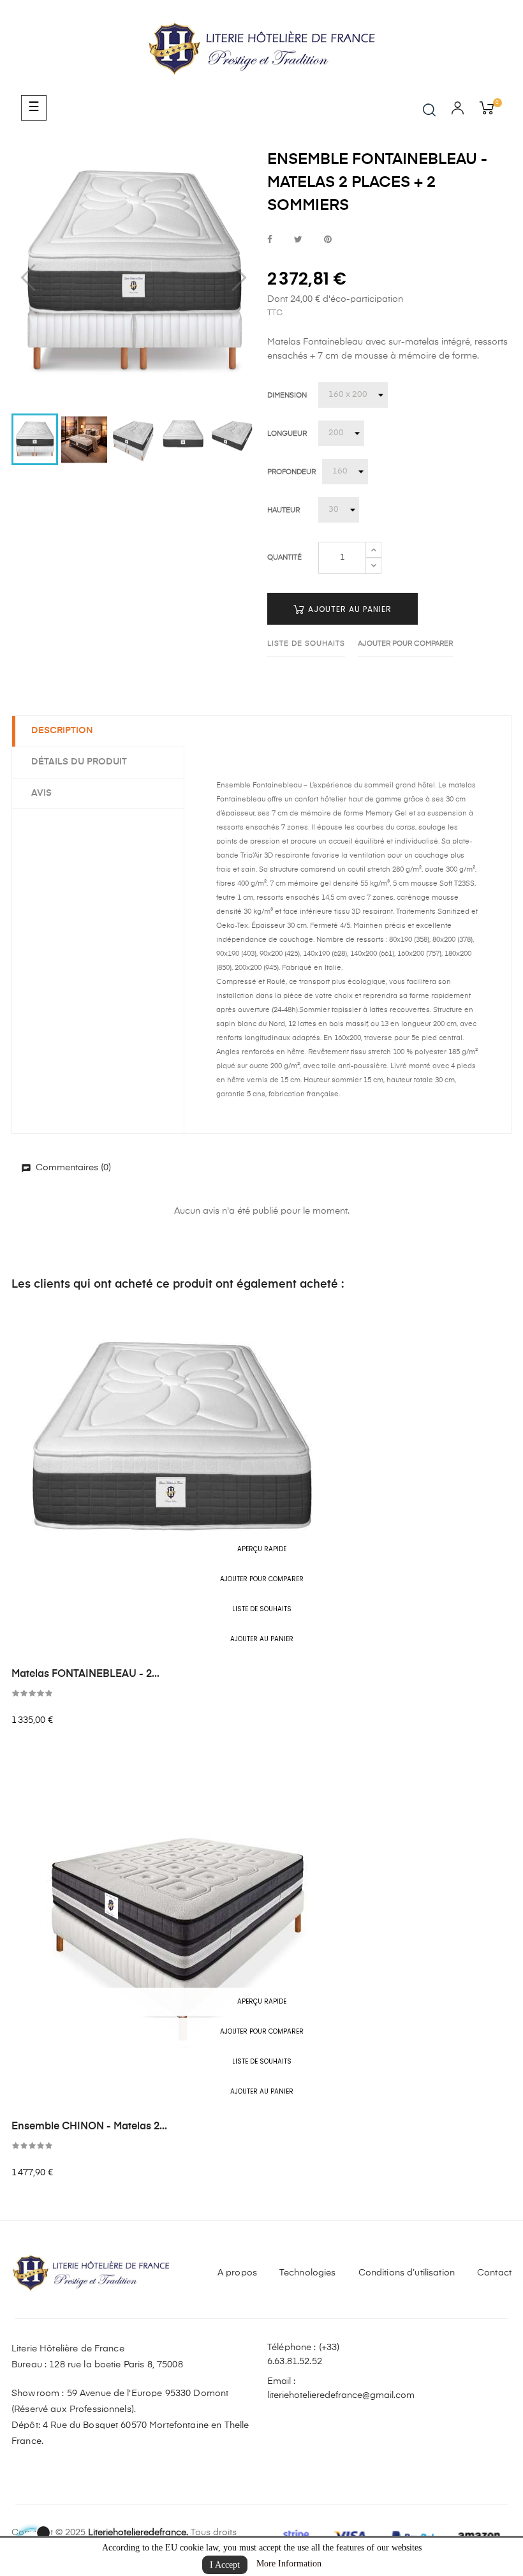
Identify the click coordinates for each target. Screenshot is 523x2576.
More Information (289, 2564)
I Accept (225, 2565)
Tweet (298, 240)
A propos (237, 2273)
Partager (270, 240)
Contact (494, 2273)
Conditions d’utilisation (407, 2273)
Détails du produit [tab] (79, 762)
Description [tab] (62, 731)
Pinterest (328, 240)
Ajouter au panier (349, 609)
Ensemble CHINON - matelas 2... (89, 2127)
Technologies (308, 2273)
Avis (41, 793)
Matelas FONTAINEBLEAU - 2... (85, 1674)
